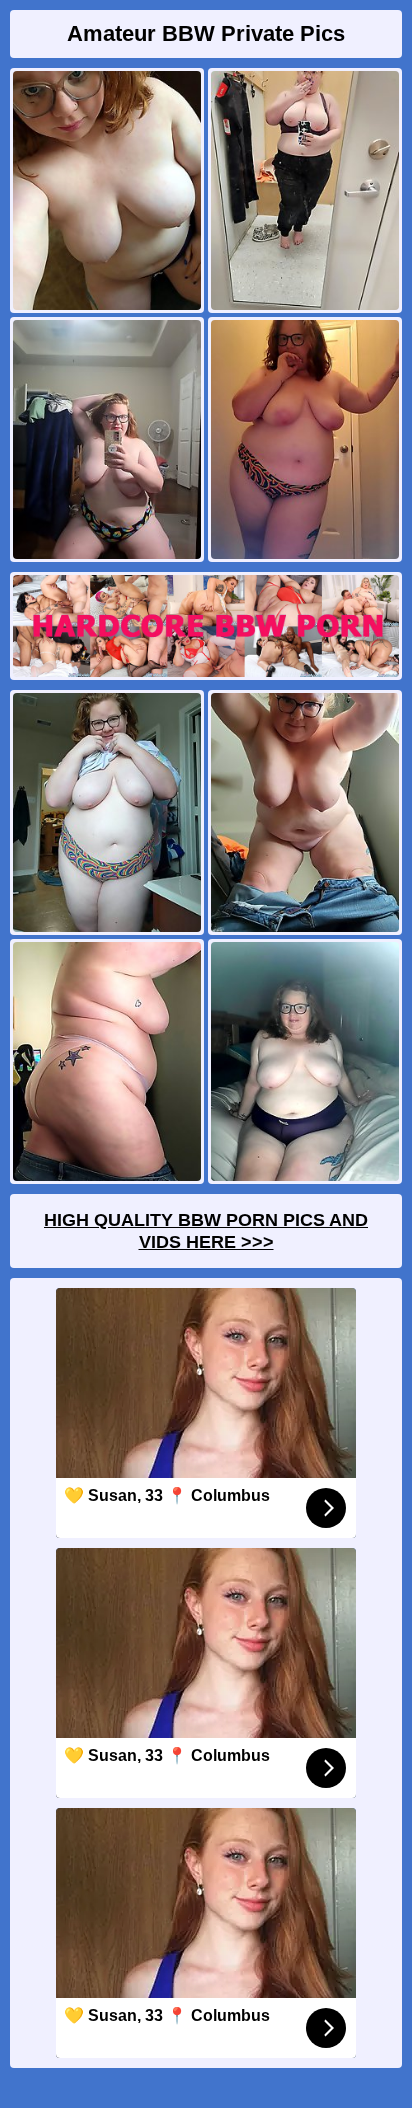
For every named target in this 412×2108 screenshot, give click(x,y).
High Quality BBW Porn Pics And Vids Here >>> (206, 1231)
